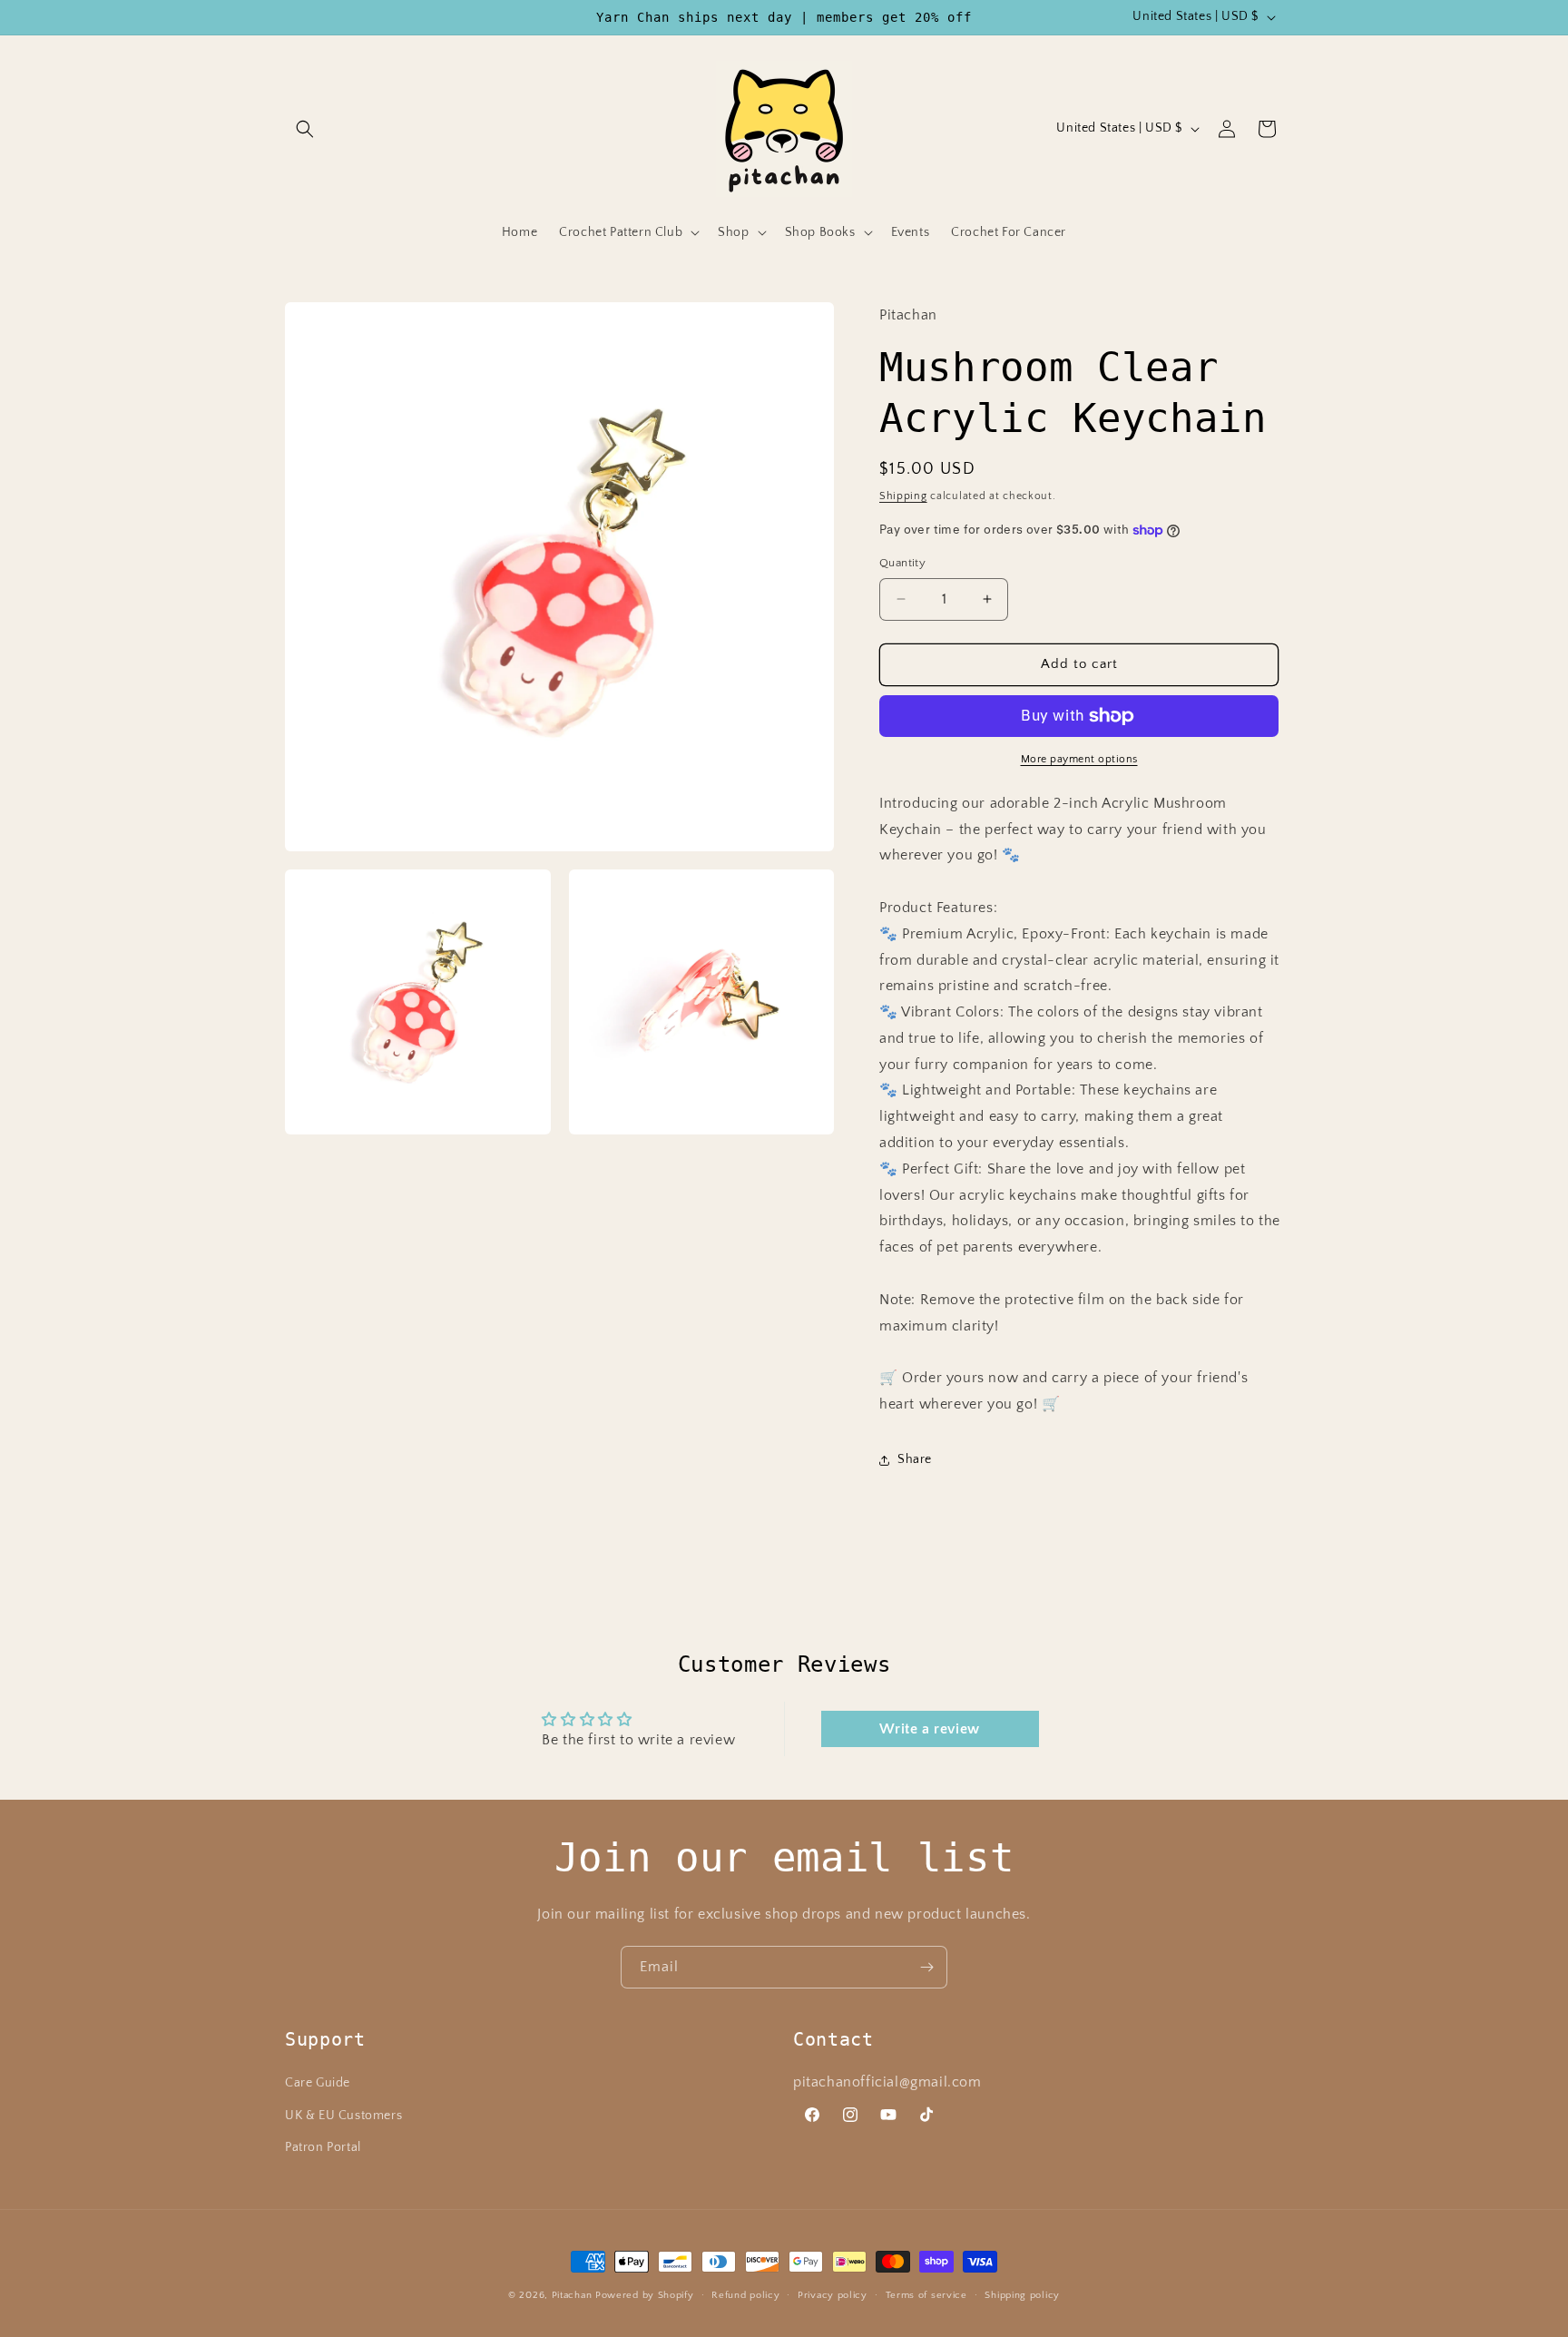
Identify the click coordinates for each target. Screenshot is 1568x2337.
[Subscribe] (926, 1967)
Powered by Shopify (645, 2295)
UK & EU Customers (343, 2116)
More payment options (1079, 759)
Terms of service (926, 2295)
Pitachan (572, 2295)
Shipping (903, 496)
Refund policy (745, 2295)
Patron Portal (323, 2147)
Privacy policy (833, 2295)
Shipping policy (1022, 2295)
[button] (305, 129)
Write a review (929, 1729)
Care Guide (318, 2083)
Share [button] (915, 1459)
